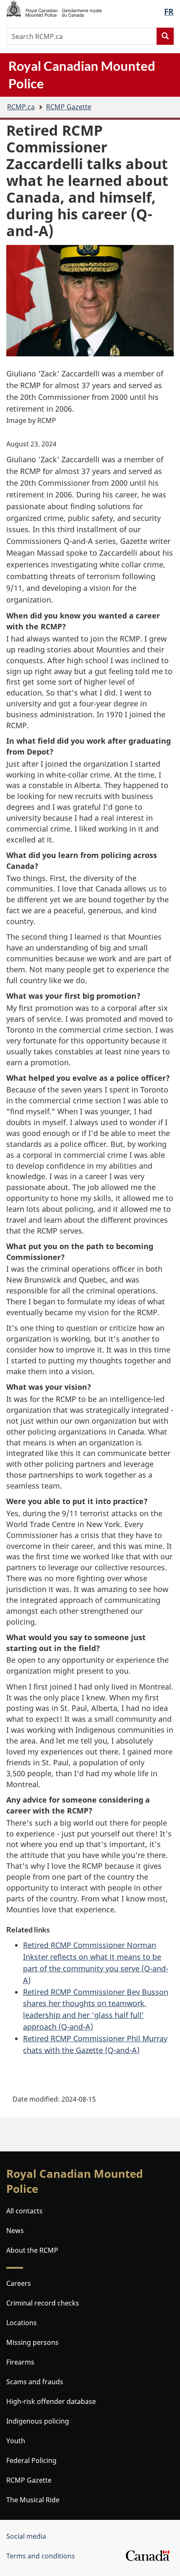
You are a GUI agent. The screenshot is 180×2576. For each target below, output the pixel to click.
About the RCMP (32, 2250)
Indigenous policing (38, 2421)
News (15, 2231)
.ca (21, 107)
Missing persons (32, 2342)
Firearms (20, 2362)
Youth (16, 2441)
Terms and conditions (41, 2556)
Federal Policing (31, 2460)
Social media (26, 2536)
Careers (19, 2283)
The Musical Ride (33, 2500)
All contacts (24, 2211)
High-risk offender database (51, 2401)
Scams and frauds (35, 2382)
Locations (22, 2323)
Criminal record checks (43, 2303)
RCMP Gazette (69, 107)
